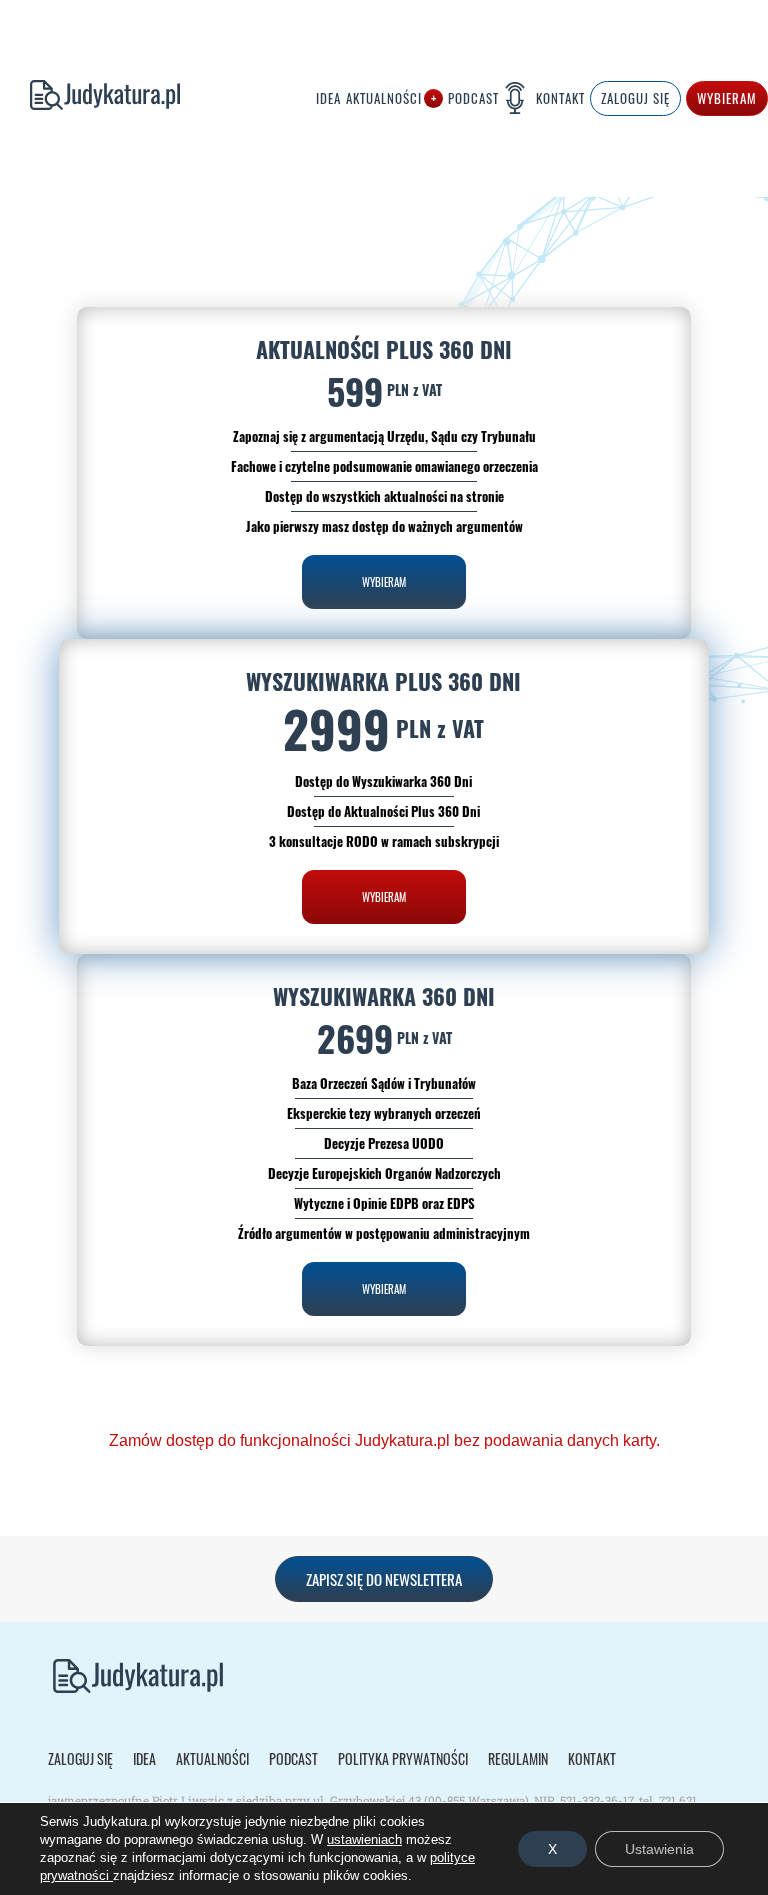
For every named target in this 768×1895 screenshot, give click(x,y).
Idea (328, 99)
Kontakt (560, 99)
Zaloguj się (80, 1759)
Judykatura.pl (90, 99)
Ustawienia (659, 1849)
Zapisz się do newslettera (384, 1579)
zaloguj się (635, 98)
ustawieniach (364, 1839)
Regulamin (518, 1759)
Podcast (473, 98)
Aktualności (384, 99)
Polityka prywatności (403, 1759)
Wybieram (727, 98)
